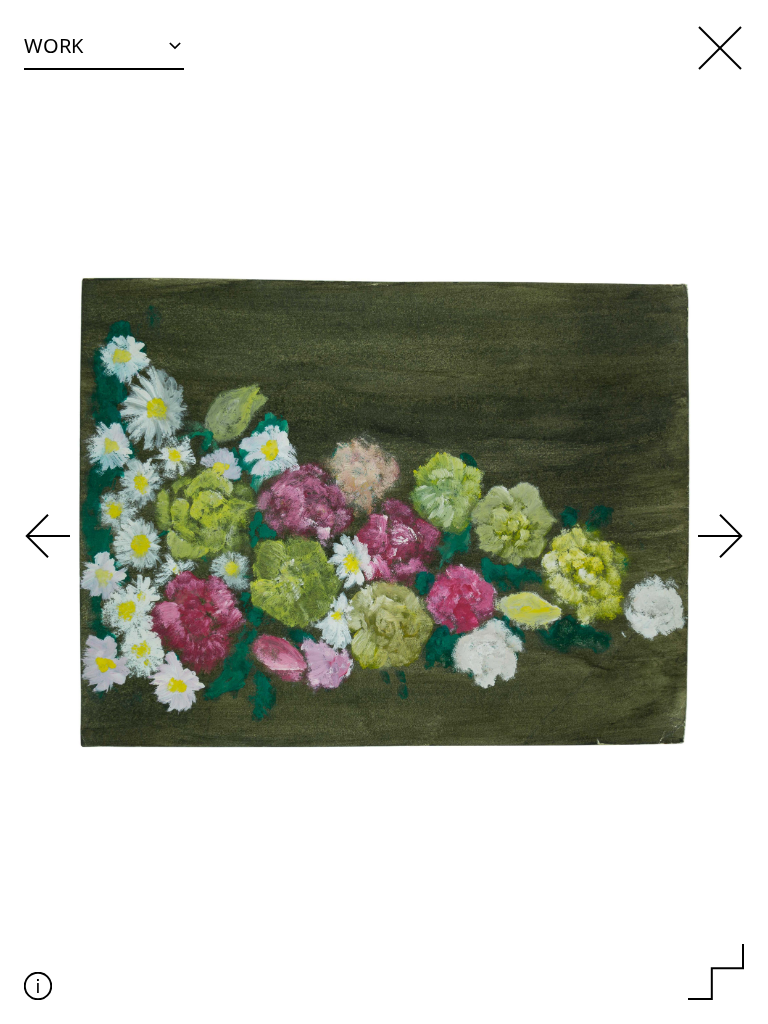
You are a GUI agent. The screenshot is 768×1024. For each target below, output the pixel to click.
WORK (53, 45)
